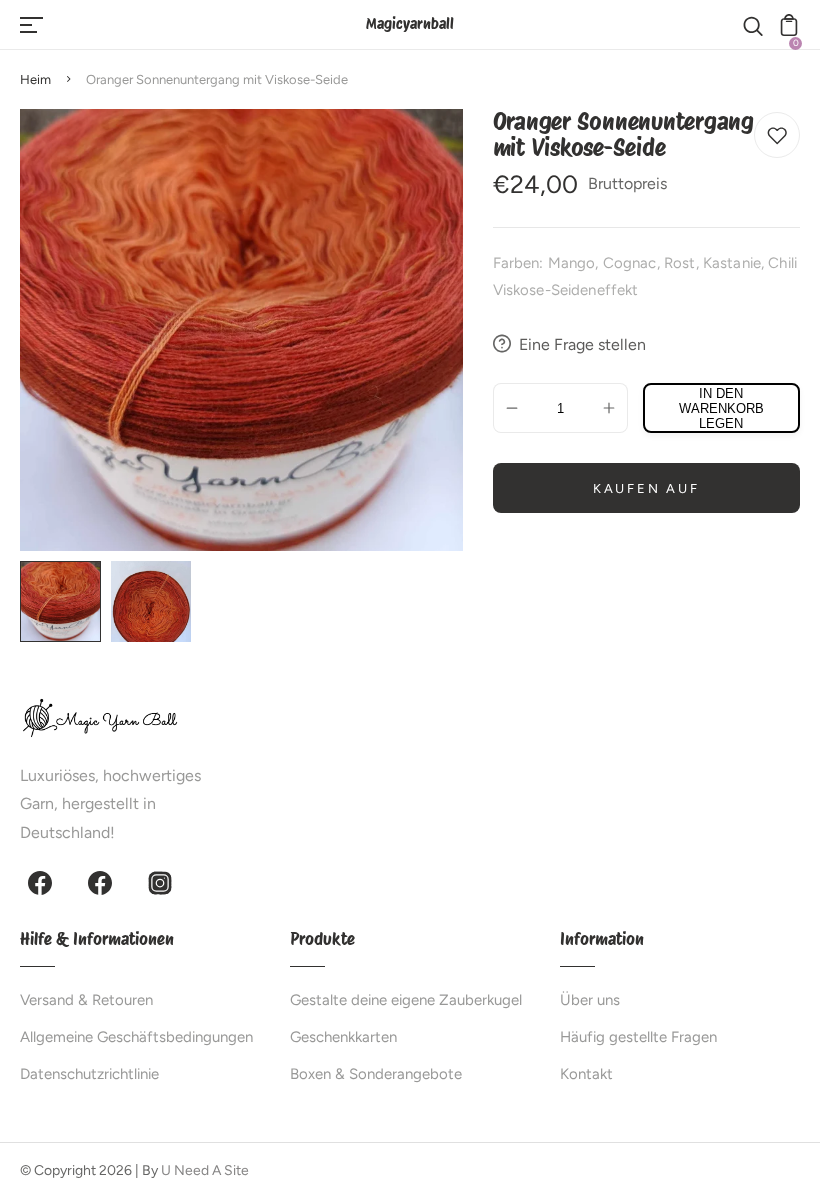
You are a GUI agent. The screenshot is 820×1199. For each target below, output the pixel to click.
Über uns (590, 1000)
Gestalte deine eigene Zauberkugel (406, 1000)
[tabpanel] (65, 601)
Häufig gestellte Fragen (638, 1037)
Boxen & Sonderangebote (376, 1074)
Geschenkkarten (343, 1037)
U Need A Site (205, 1170)
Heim (35, 79)
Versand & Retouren (86, 1000)
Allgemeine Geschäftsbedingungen (136, 1037)
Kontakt (586, 1074)
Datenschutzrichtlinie (89, 1074)
